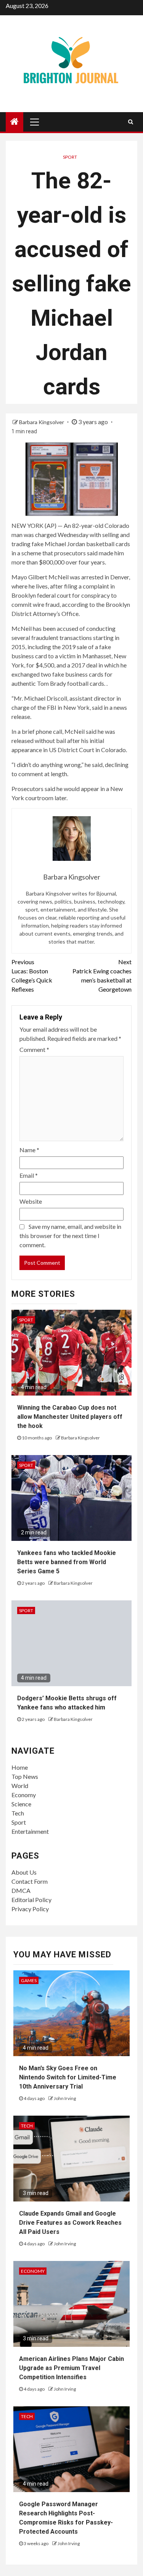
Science (21, 1804)
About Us (24, 1872)
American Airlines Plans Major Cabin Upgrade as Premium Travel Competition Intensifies (71, 2368)
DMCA (21, 1890)
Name (29, 1150)
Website (31, 1201)
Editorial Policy (31, 1900)
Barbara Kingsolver (42, 422)
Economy (24, 1795)
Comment (34, 1049)
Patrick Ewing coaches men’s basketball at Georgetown (102, 975)
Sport (70, 157)
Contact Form (30, 1881)
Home (20, 1767)
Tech (18, 1813)
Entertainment (30, 1831)
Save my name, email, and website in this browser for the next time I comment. (70, 1236)
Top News (25, 1776)
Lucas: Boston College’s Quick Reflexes (32, 975)
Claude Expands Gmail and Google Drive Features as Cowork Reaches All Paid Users (70, 2223)
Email (29, 1175)
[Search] (131, 122)
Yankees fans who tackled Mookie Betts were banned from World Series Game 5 (67, 1562)
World (20, 1786)
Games (29, 1980)
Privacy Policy (30, 1909)
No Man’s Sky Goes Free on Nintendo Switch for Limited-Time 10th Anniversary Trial (68, 2077)
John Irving (65, 2098)
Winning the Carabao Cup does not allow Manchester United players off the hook (70, 1417)
